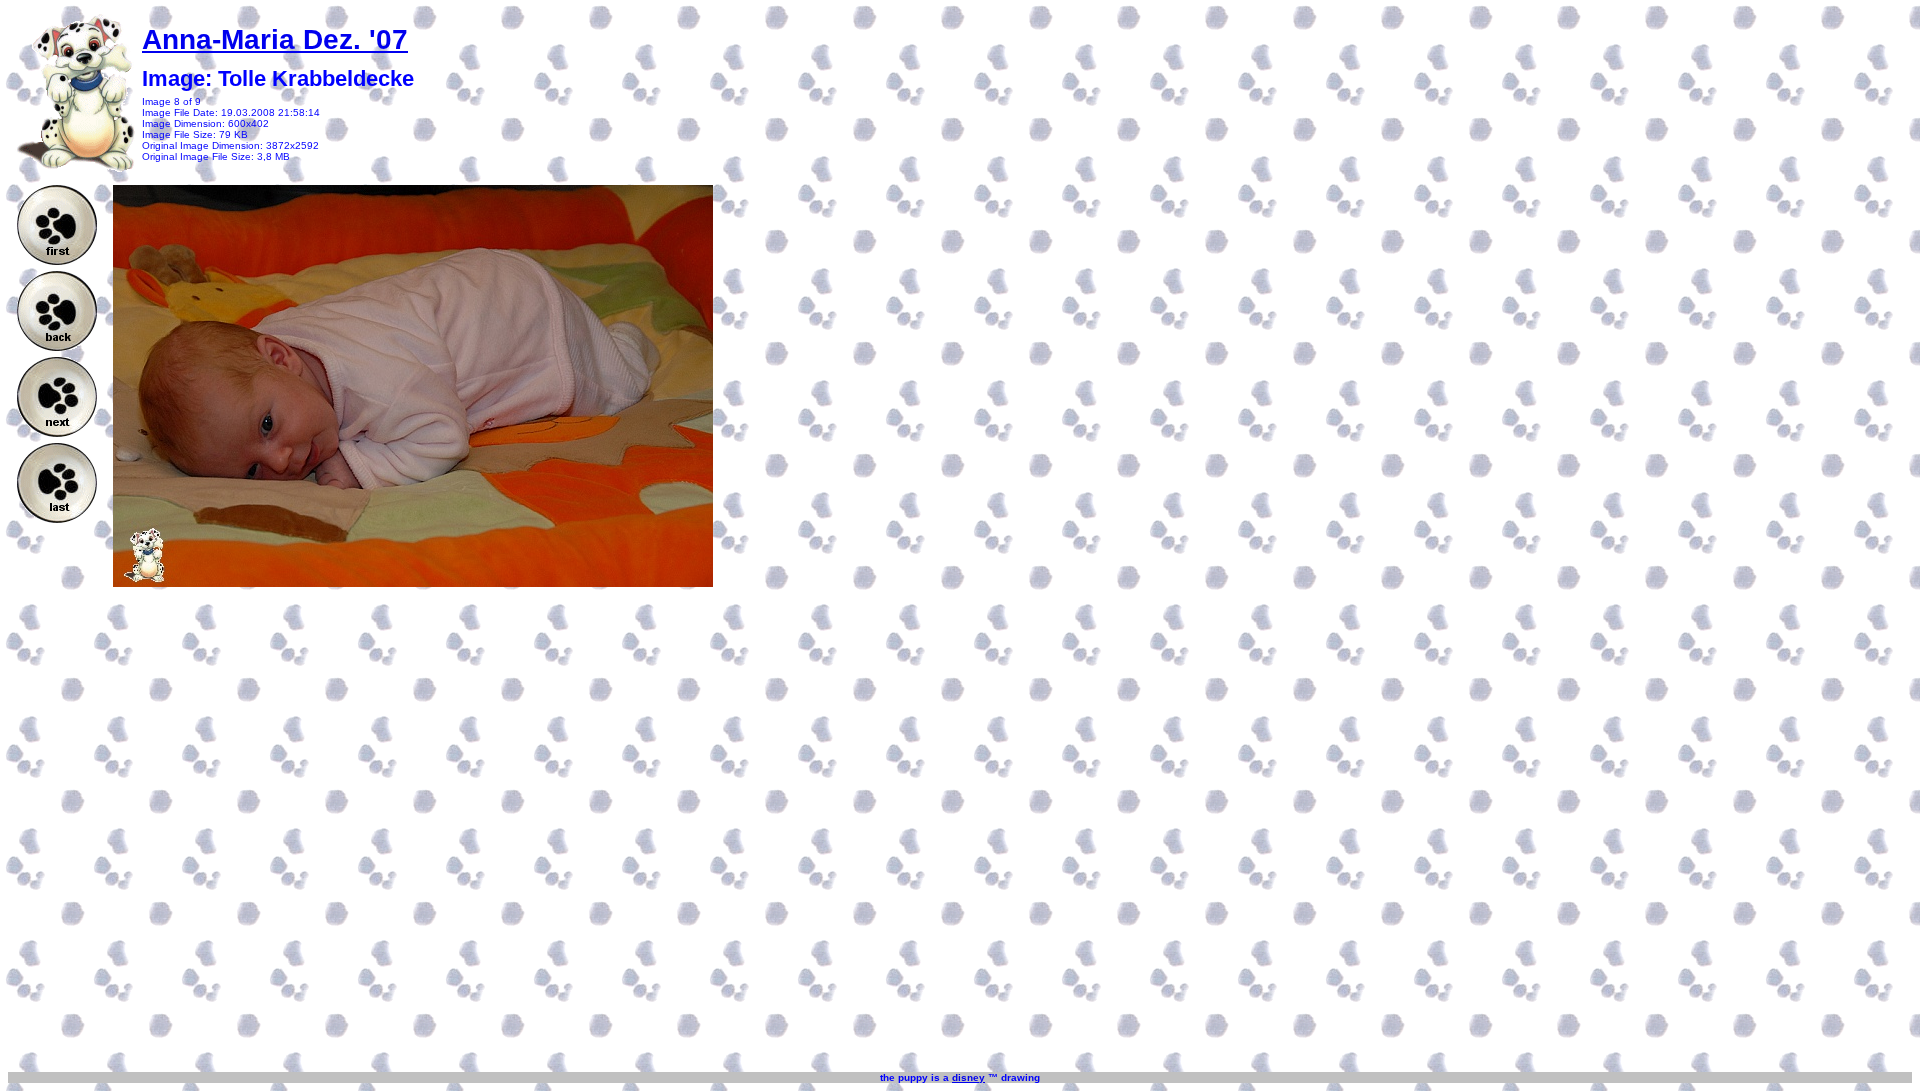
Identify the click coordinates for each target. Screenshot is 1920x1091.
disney (968, 1077)
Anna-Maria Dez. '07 (275, 39)
